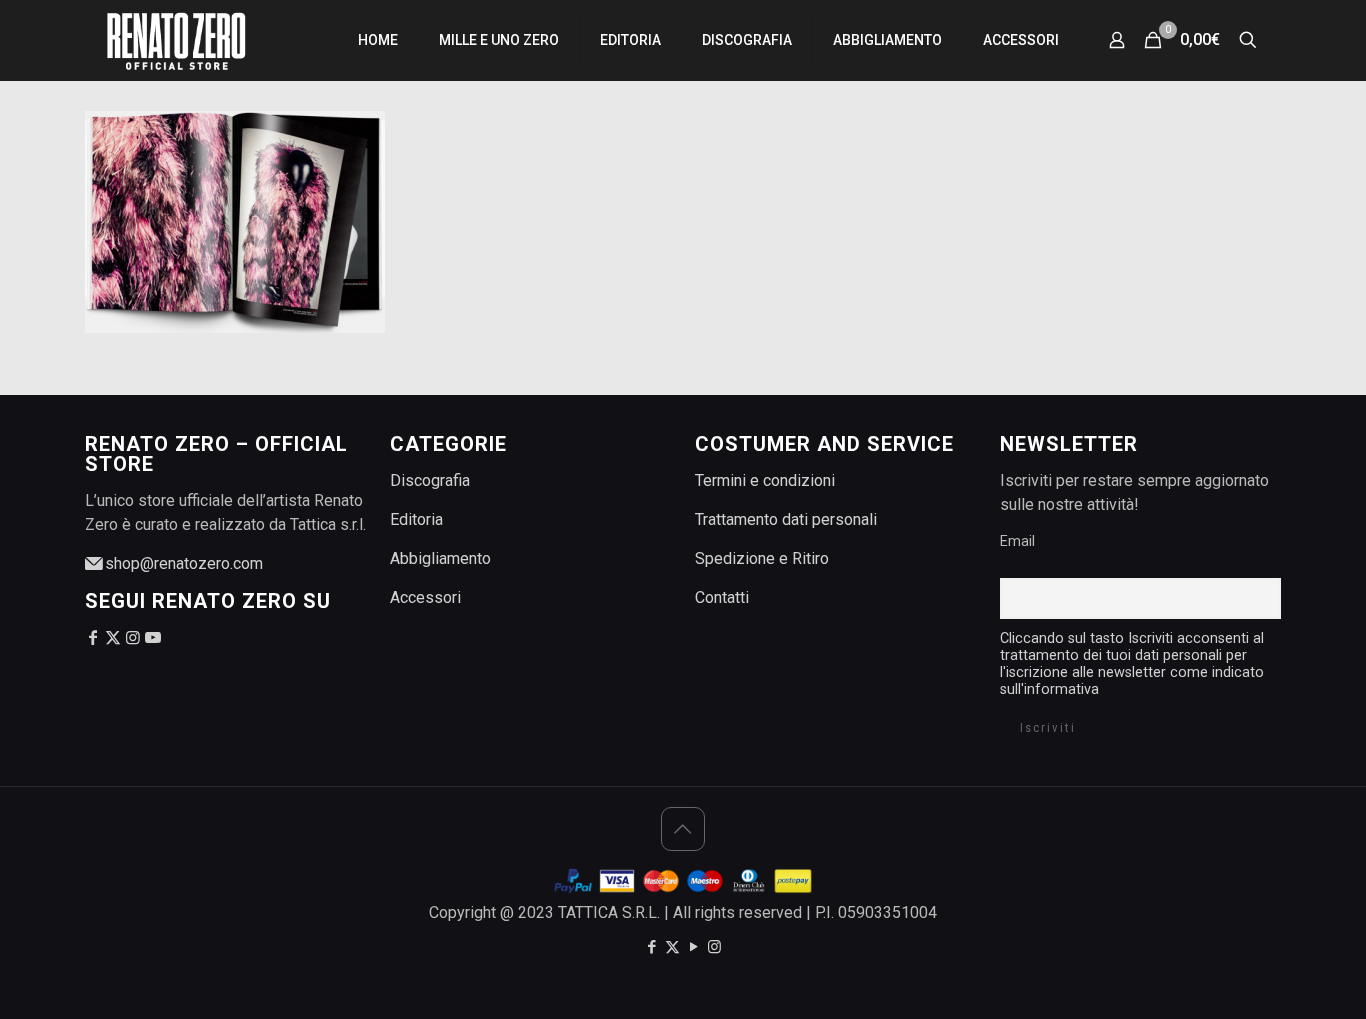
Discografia (430, 480)
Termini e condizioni (765, 480)
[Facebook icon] (651, 947)
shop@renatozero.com (182, 563)
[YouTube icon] (693, 947)
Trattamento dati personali (786, 519)
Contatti (722, 597)
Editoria (416, 519)
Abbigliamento (440, 558)
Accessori (425, 597)
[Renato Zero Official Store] (176, 40)
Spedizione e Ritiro (762, 558)
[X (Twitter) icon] (672, 947)
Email (1017, 541)
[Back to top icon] (683, 829)
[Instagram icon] (714, 947)
